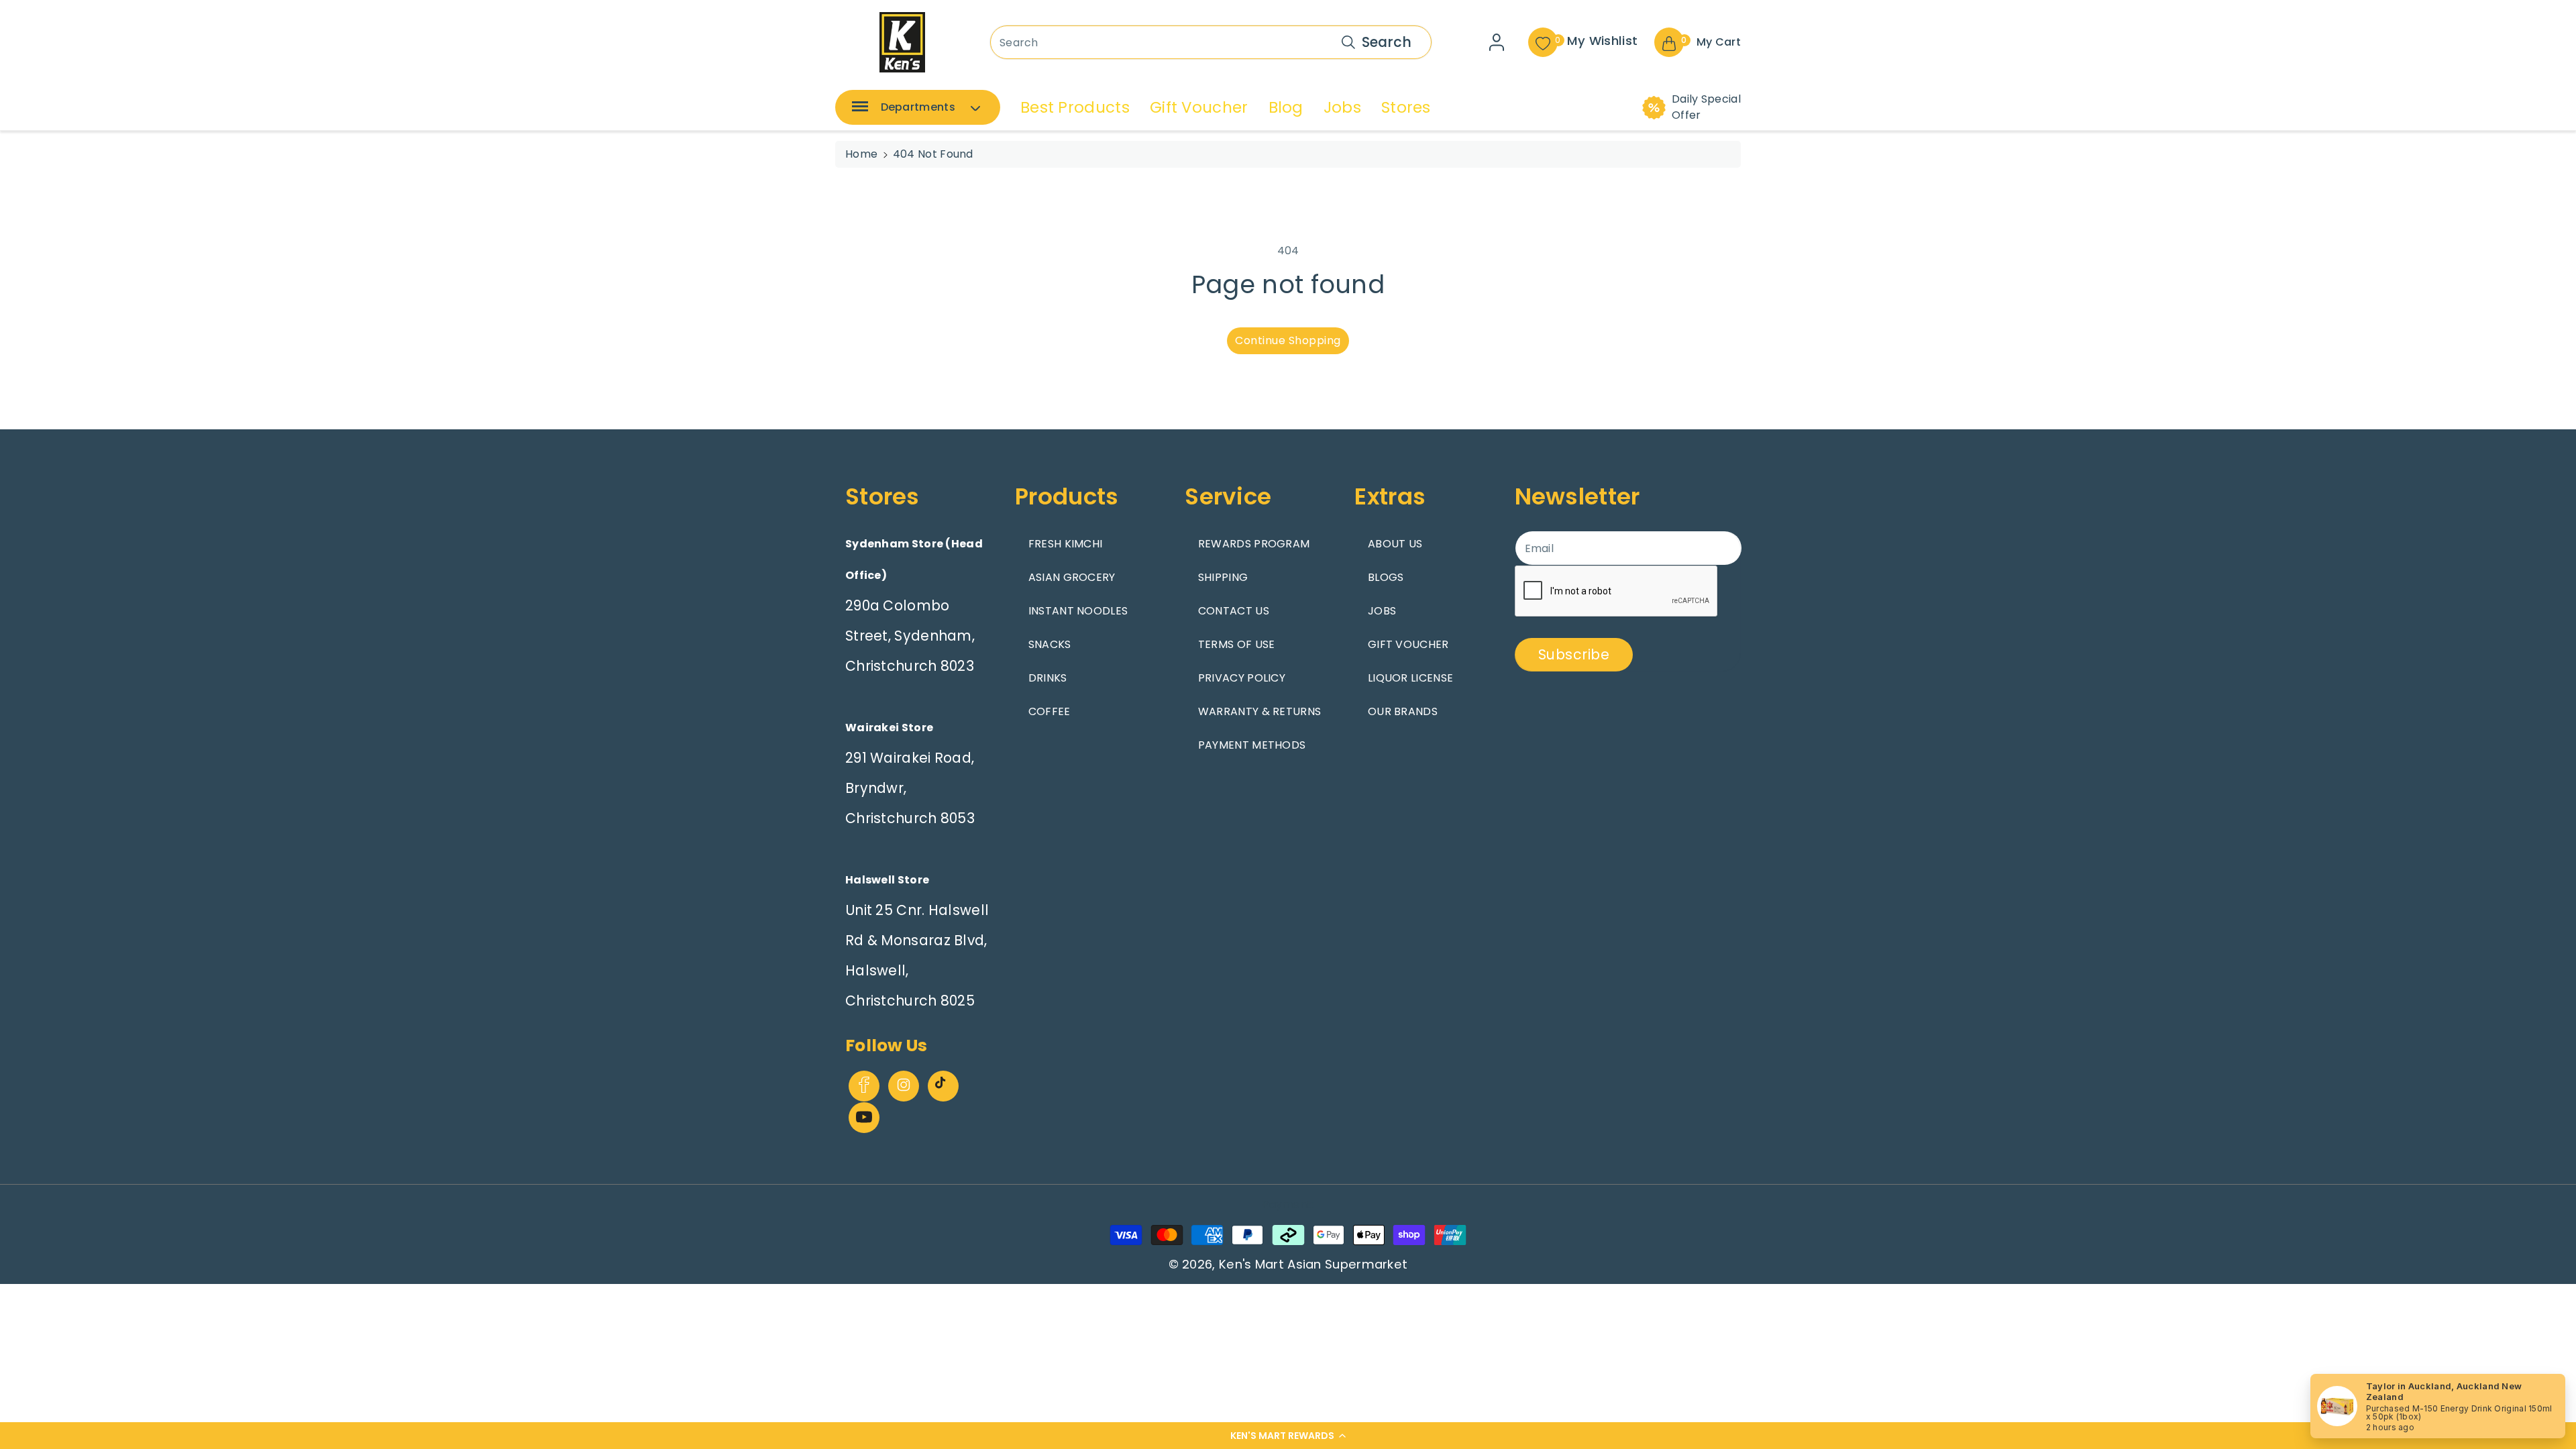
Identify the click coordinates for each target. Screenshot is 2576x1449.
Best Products (1075, 107)
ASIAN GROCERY (1072, 577)
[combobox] (1211, 42)
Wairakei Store (889, 728)
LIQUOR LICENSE (1410, 678)
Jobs (1342, 107)
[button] (1288, 1436)
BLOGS (1386, 577)
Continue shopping (1288, 340)
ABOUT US (1395, 544)
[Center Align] (857, 111)
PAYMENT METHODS (1252, 745)
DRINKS (1048, 678)
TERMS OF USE (1237, 644)
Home (861, 154)
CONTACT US (1234, 611)
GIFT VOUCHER (1408, 644)
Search (1387, 42)
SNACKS (1050, 644)
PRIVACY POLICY (1242, 678)
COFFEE (1050, 711)
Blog (1286, 107)
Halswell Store (887, 880)
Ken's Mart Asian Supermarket (1313, 1264)
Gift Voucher (1199, 107)
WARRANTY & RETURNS (1259, 711)
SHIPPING (1223, 577)
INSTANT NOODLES (1078, 611)
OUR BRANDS (1403, 711)
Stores (1406, 107)
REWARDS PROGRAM (1254, 544)
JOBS (1382, 611)
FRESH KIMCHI (1066, 544)
